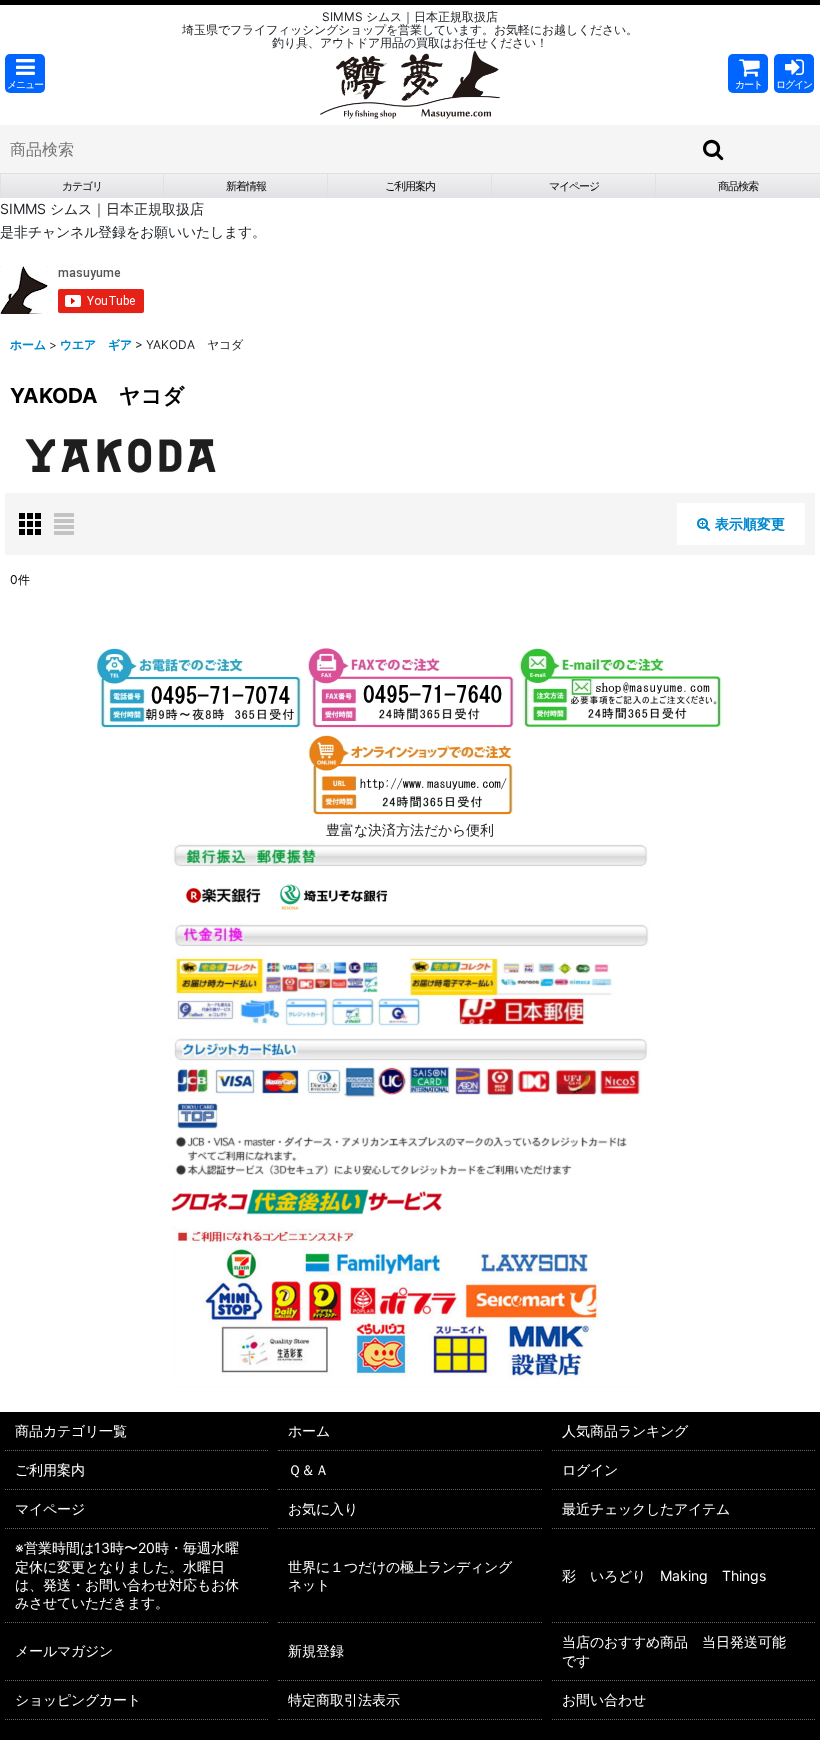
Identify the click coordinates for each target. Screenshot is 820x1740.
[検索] (714, 149)
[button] (25, 73)
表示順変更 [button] (750, 523)
